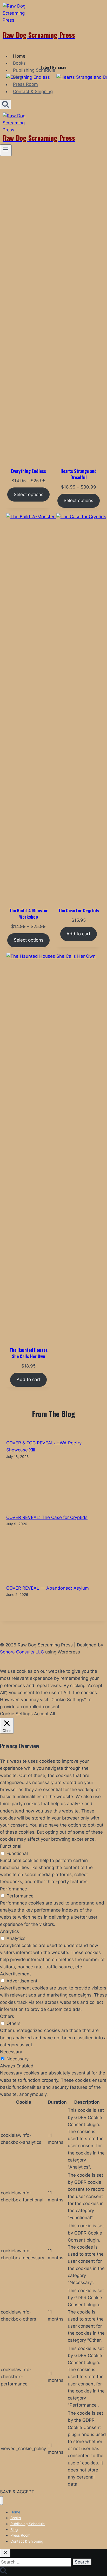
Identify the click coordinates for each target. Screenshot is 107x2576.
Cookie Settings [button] (16, 1714)
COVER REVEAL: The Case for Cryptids (47, 1517)
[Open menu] (6, 150)
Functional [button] (11, 1846)
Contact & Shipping (33, 91)
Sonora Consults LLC (22, 1652)
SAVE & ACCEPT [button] (17, 2492)
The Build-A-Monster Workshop (28, 914)
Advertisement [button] (15, 1974)
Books (19, 63)
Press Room (25, 84)
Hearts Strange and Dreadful (79, 474)
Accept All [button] (45, 1714)
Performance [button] (14, 1889)
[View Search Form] (5, 104)
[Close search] (5, 2553)
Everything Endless (28, 471)
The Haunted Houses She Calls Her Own (29, 1353)
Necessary (18, 2059)
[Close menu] (1, 2501)
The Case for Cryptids (79, 911)
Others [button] (7, 2016)
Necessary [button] (11, 2052)
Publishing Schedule (34, 70)
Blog (18, 77)
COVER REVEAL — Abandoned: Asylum (48, 1588)
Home (19, 56)
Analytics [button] (9, 1931)
